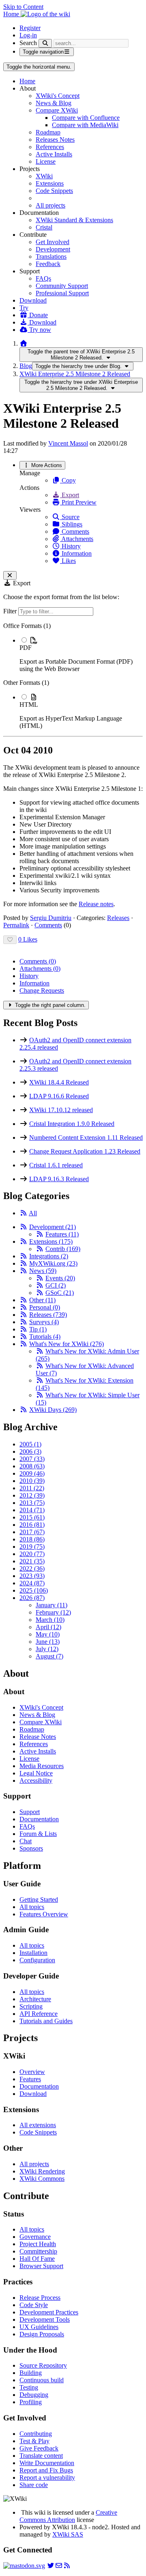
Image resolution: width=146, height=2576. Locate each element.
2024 (32, 1583)
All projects (50, 205)
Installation (33, 1953)
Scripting (31, 2006)
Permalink (16, 925)
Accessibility (36, 1780)
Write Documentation (47, 2463)
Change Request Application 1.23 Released (85, 1151)
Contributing (36, 2434)
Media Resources (42, 1766)
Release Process (40, 2298)
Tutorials (45, 1337)
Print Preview (78, 502)
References (50, 147)
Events (60, 1278)
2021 (32, 1561)
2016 (32, 1525)
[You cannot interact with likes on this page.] (10, 940)
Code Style (34, 2305)
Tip (38, 1329)
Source (70, 517)
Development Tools (45, 2319)
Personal (45, 1307)
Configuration (37, 1960)
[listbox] (73, 676)
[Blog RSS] (67, 2566)
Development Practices (49, 2312)
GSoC (60, 1293)
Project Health (38, 2244)
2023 (32, 1576)
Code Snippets (54, 191)
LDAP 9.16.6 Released (59, 1096)
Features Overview (44, 1914)
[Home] (24, 343)
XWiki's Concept (58, 96)
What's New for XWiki (67, 1344)
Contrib (63, 1249)
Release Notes (38, 1737)
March (50, 1620)
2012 (32, 1495)
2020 (32, 1554)
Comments (75, 531)
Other (42, 1300)
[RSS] (24, 1213)
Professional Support (62, 293)
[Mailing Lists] (59, 2566)
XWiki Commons (42, 2179)
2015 (32, 1517)
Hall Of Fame (37, 2259)
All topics (32, 1907)
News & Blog (54, 103)
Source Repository (43, 2365)
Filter (11, 611)
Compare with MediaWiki (85, 125)
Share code (34, 2485)
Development (53, 249)
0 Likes (28, 939)
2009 (32, 1473)
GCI (56, 1285)
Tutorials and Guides (46, 2021)
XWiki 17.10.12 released (61, 1110)
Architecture (35, 1999)
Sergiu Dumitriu (51, 918)
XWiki (44, 176)
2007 (32, 1459)
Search (28, 43)
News (43, 1271)
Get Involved (53, 242)
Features (62, 1234)
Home (27, 81)
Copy (68, 480)
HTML (29, 705)
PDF (26, 648)
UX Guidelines (39, 2327)
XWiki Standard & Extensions (74, 220)
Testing (29, 2387)
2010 (32, 1481)
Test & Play (34, 2441)
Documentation (39, 1819)
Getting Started (39, 1900)
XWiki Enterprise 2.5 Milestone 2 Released (75, 374)
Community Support (62, 286)
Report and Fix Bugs (46, 2470)
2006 (30, 1451)
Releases (118, 918)
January (52, 1605)
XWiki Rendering (42, 2171)
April (48, 1627)
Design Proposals (42, 2334)
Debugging (34, 2395)
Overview (32, 2072)
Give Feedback (39, 2448)
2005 (30, 1444)
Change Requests (42, 990)
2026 (32, 1598)
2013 (32, 1503)
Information (76, 553)
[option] (81, 654)
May (48, 1634)
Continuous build (42, 2380)
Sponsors (31, 1848)
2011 (32, 1488)
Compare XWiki (57, 110)
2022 (32, 1568)
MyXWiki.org (53, 1263)
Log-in (28, 35)
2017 (32, 1532)
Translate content (41, 2456)
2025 (34, 1590)
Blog (26, 366)
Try (24, 308)
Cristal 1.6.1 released (56, 1165)
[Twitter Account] (51, 2566)
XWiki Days (53, 1410)
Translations (51, 257)
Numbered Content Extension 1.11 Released (86, 1138)
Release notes (96, 904)
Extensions (50, 183)
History (70, 546)
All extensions (38, 2125)
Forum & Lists (38, 1834)
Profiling (31, 2402)
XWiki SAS (68, 2534)
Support (30, 1812)
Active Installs (54, 154)
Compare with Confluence (86, 118)
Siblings (71, 524)
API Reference (39, 2014)
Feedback (48, 264)
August (49, 1656)
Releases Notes (55, 140)
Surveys (44, 1322)
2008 (32, 1466)
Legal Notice (36, 1773)
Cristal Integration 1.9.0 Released (72, 1124)
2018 (32, 1539)
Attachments (77, 539)
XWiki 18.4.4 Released (59, 1082)
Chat (26, 1841)
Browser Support (41, 2266)
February (53, 1612)
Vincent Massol (68, 443)
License (46, 161)
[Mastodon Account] (24, 2566)
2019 (32, 1547)
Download (33, 300)
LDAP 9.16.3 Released (59, 1179)
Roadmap (48, 132)
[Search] (45, 43)
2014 (32, 1510)
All (33, 1213)
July (47, 1649)
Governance (35, 2237)
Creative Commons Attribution (68, 2516)
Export (70, 495)
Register (30, 28)
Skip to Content (23, 7)
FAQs (43, 278)
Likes (68, 561)
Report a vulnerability (47, 2478)
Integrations (49, 1256)
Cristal (44, 227)
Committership (38, 2251)
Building (31, 2373)
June (48, 1642)
